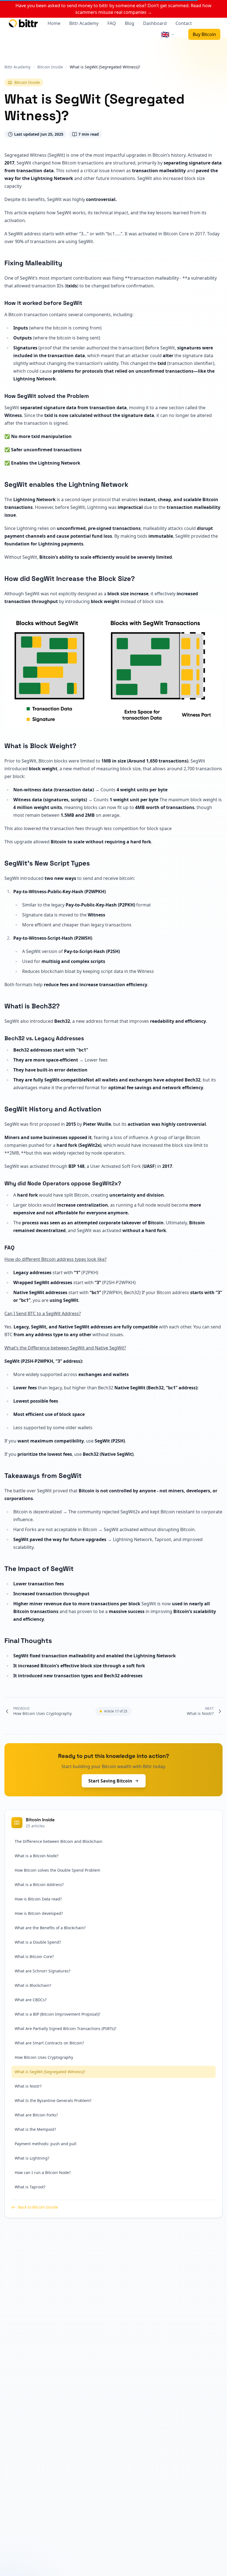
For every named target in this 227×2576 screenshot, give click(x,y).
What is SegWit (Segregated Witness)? (50, 2072)
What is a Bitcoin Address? (39, 1885)
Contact (184, 23)
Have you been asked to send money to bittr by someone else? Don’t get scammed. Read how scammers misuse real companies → (114, 9)
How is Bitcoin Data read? (38, 1899)
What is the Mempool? (35, 2129)
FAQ (112, 23)
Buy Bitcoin (204, 34)
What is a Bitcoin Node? (37, 1856)
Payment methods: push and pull (46, 2144)
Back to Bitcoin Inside (38, 2207)
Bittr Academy (84, 23)
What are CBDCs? (31, 2000)
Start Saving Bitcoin (110, 1781)
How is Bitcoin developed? (39, 1913)
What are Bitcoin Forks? (36, 2115)
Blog (130, 23)
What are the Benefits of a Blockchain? (50, 1928)
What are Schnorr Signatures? (42, 1971)
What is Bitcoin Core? (34, 1957)
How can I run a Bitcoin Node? (43, 2172)
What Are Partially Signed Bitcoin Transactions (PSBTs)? (65, 2028)
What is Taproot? (30, 2187)
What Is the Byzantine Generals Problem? (53, 2100)
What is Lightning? (32, 2158)
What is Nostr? (28, 2086)
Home (54, 23)
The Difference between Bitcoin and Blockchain (59, 1841)
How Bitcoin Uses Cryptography (44, 2057)
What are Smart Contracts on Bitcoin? (49, 2043)
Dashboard (155, 23)
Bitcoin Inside (27, 82)
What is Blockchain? (33, 1985)
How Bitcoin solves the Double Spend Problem (57, 1870)
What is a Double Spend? (38, 1942)
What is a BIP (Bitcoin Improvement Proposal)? (57, 2014)
